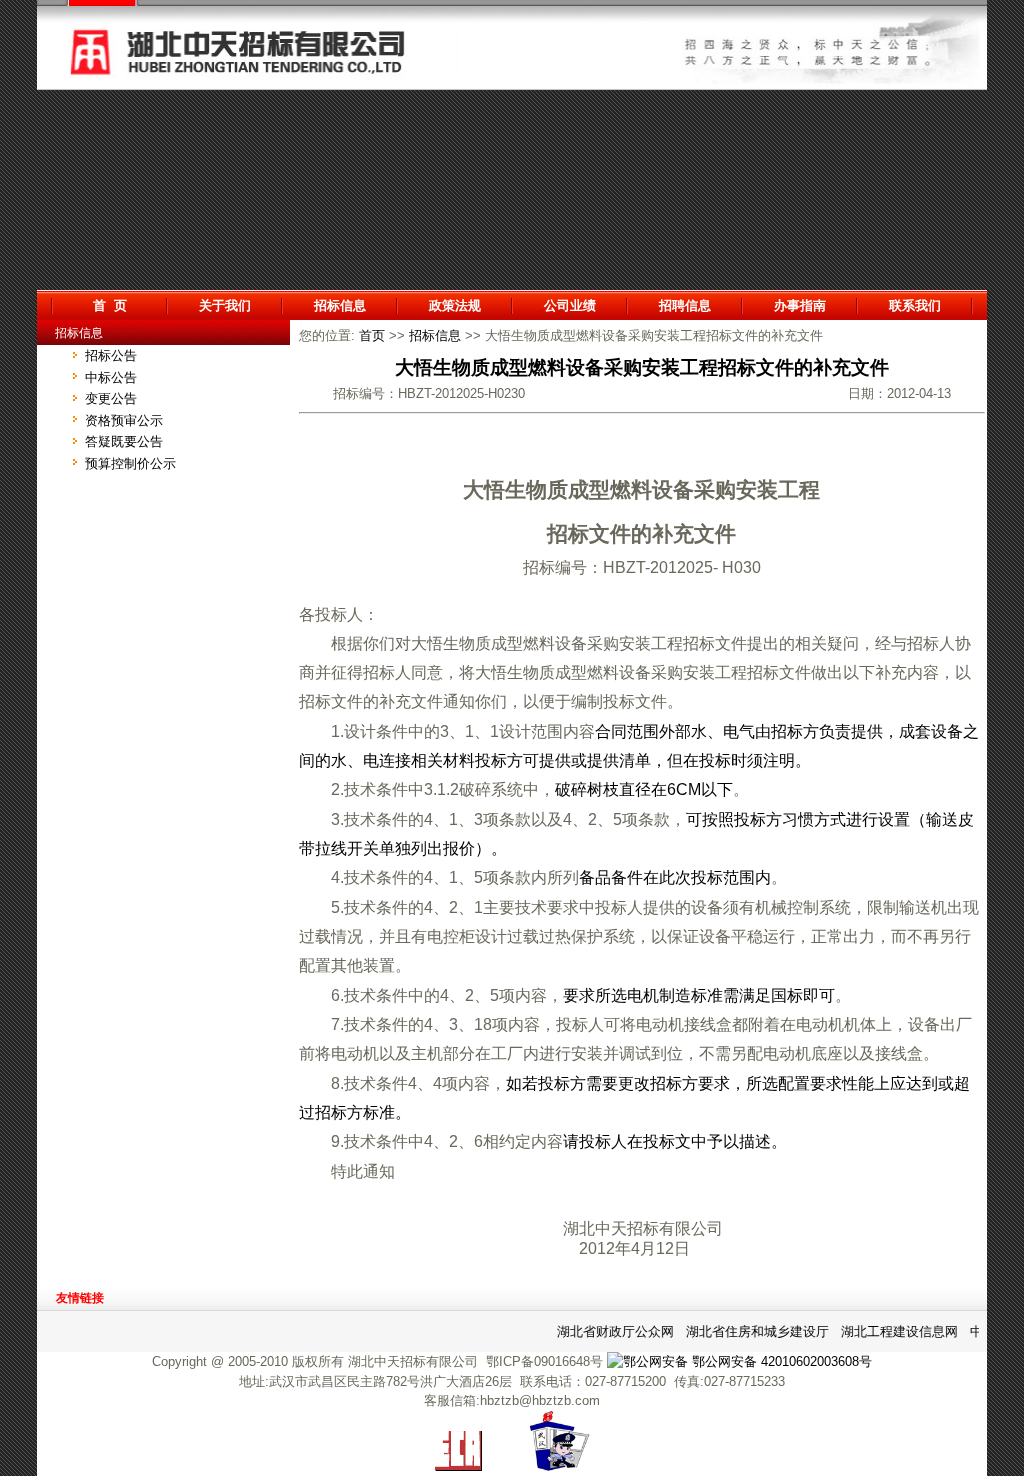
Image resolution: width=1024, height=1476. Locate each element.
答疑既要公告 (124, 441)
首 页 (110, 305)
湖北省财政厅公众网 (607, 1331)
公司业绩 (570, 305)
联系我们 (915, 305)
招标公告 (111, 355)
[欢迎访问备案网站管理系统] (458, 1466)
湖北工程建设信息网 (891, 1331)
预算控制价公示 (130, 463)
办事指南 (800, 305)
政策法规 (455, 305)
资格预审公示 (124, 420)
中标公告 (111, 377)
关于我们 (225, 305)
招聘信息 (685, 305)
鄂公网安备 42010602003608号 (780, 1361)
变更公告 (111, 398)
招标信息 (340, 305)
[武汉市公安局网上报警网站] (560, 1466)
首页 (372, 335)
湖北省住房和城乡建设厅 (749, 1331)
